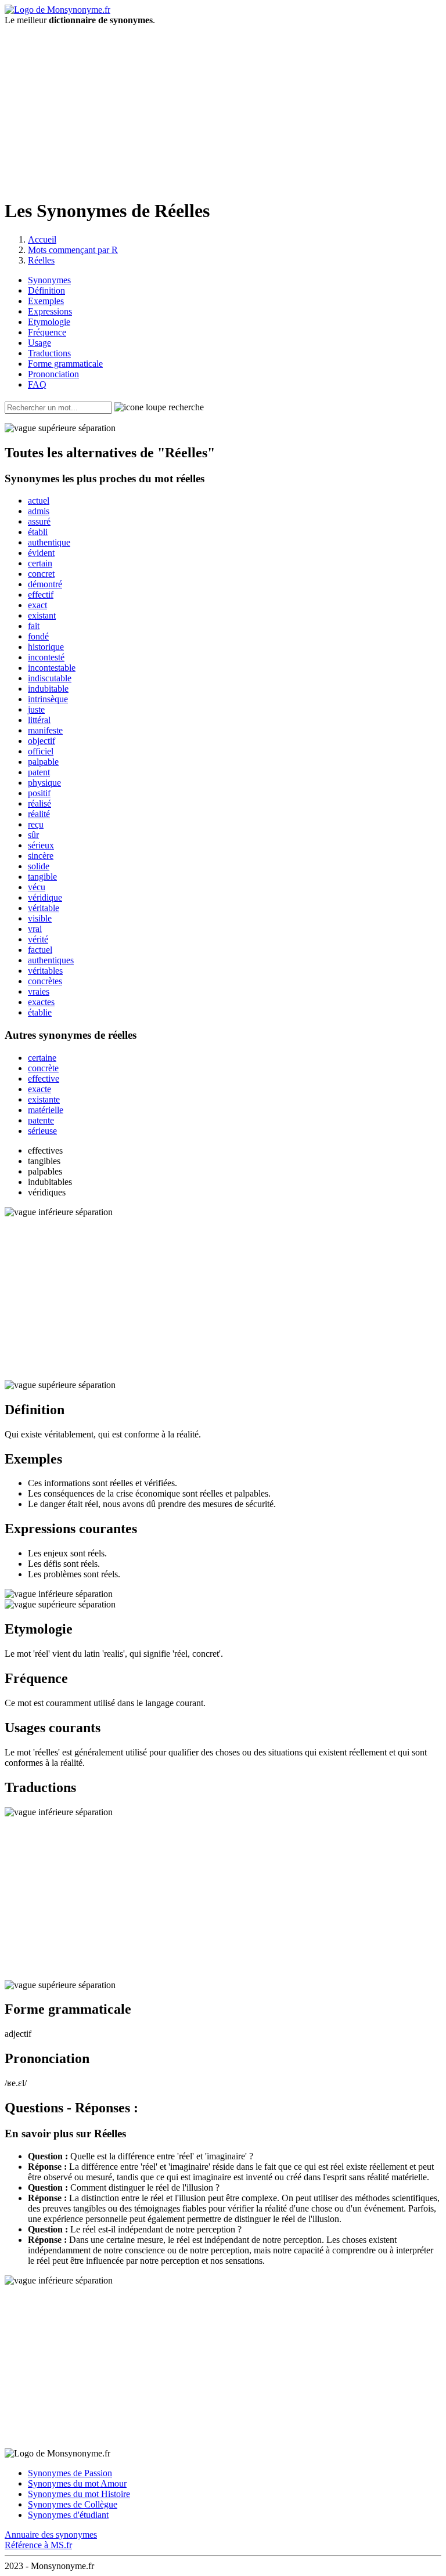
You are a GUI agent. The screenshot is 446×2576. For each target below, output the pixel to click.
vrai (35, 929)
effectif (41, 595)
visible (40, 918)
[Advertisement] (223, 107)
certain (40, 563)
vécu (37, 887)
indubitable (48, 689)
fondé (38, 636)
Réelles (41, 260)
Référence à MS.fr (38, 2545)
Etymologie (49, 322)
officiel (41, 751)
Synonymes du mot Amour (77, 2483)
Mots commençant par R (73, 250)
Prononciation (53, 374)
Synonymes (49, 280)
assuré (39, 521)
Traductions (49, 353)
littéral (39, 720)
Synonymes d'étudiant (68, 2515)
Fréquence (47, 332)
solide (39, 866)
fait (34, 626)
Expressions (50, 311)
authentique (49, 542)
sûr (33, 835)
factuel (40, 950)
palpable (43, 762)
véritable (44, 908)
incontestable (52, 668)
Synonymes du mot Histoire (79, 2494)
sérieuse (42, 1131)
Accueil (42, 239)
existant (42, 615)
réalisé (39, 803)
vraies (39, 991)
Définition (46, 290)
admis (39, 511)
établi (38, 532)
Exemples (46, 301)
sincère (41, 856)
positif (39, 793)
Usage (39, 343)
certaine (42, 1058)
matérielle (46, 1110)
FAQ (37, 384)
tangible (42, 877)
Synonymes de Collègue (73, 2504)
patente (41, 1120)
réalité (39, 814)
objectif (42, 741)
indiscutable (50, 678)
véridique (45, 897)
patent (39, 772)
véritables (45, 971)
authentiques (51, 960)
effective (44, 1079)
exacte (39, 1089)
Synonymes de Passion (70, 2473)
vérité (38, 939)
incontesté (46, 657)
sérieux (41, 845)
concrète (43, 1068)
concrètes (45, 981)
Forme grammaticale (65, 364)
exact (37, 605)
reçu (36, 824)
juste (36, 709)
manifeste (45, 730)
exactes (41, 1002)
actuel (39, 501)
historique (46, 647)
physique (44, 783)
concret (41, 574)
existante (44, 1099)
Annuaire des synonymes (51, 2535)
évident (41, 553)
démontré (45, 584)
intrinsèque (48, 699)
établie (40, 1012)
